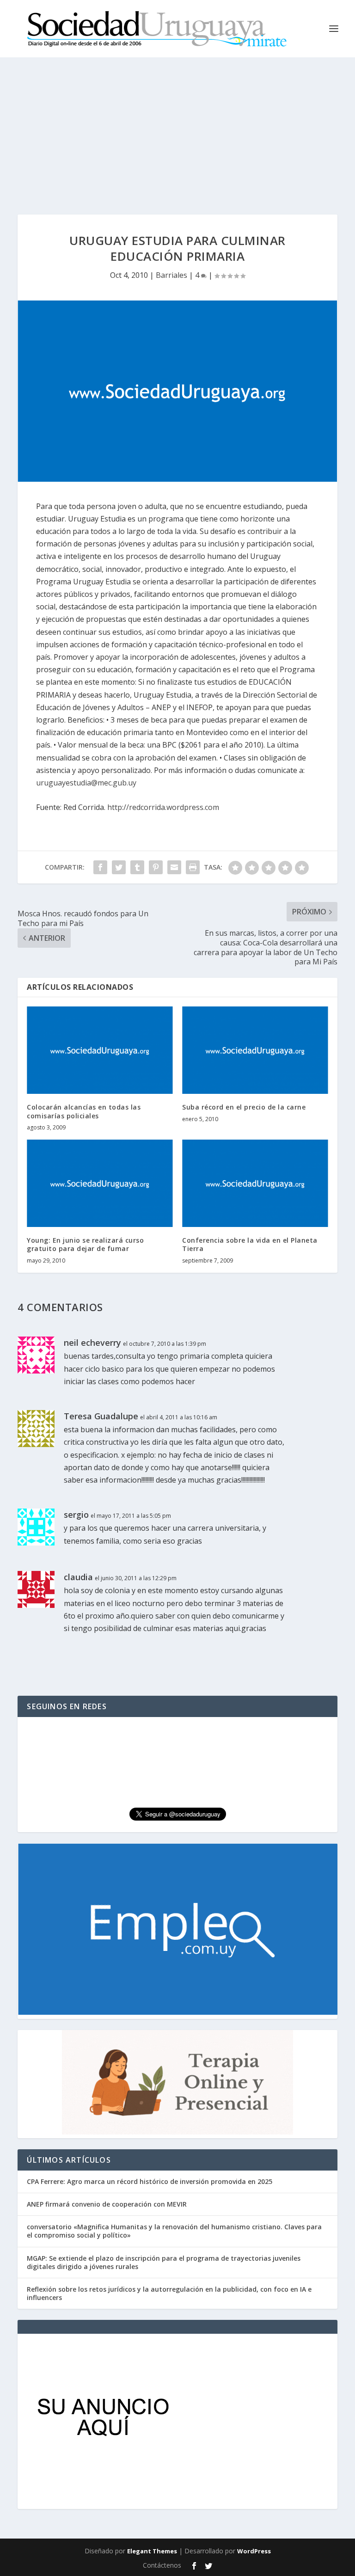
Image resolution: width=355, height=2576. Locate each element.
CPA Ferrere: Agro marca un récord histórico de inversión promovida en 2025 (150, 2181)
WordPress (254, 2551)
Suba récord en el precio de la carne (244, 1107)
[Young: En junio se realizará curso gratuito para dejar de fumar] (100, 1183)
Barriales (171, 275)
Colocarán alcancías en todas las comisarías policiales (84, 1111)
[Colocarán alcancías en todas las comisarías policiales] (100, 1050)
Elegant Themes (152, 2551)
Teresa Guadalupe (101, 1416)
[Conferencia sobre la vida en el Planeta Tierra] (255, 1183)
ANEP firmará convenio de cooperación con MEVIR (107, 2204)
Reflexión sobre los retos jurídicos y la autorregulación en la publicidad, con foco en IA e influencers (169, 2293)
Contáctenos (162, 2565)
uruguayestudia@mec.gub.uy (86, 783)
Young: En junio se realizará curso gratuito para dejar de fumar (85, 1244)
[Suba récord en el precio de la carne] (255, 1050)
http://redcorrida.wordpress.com (163, 807)
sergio (76, 1515)
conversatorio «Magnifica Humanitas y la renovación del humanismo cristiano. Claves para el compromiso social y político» (174, 2231)
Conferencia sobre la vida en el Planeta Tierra (250, 1244)
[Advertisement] (177, 127)
